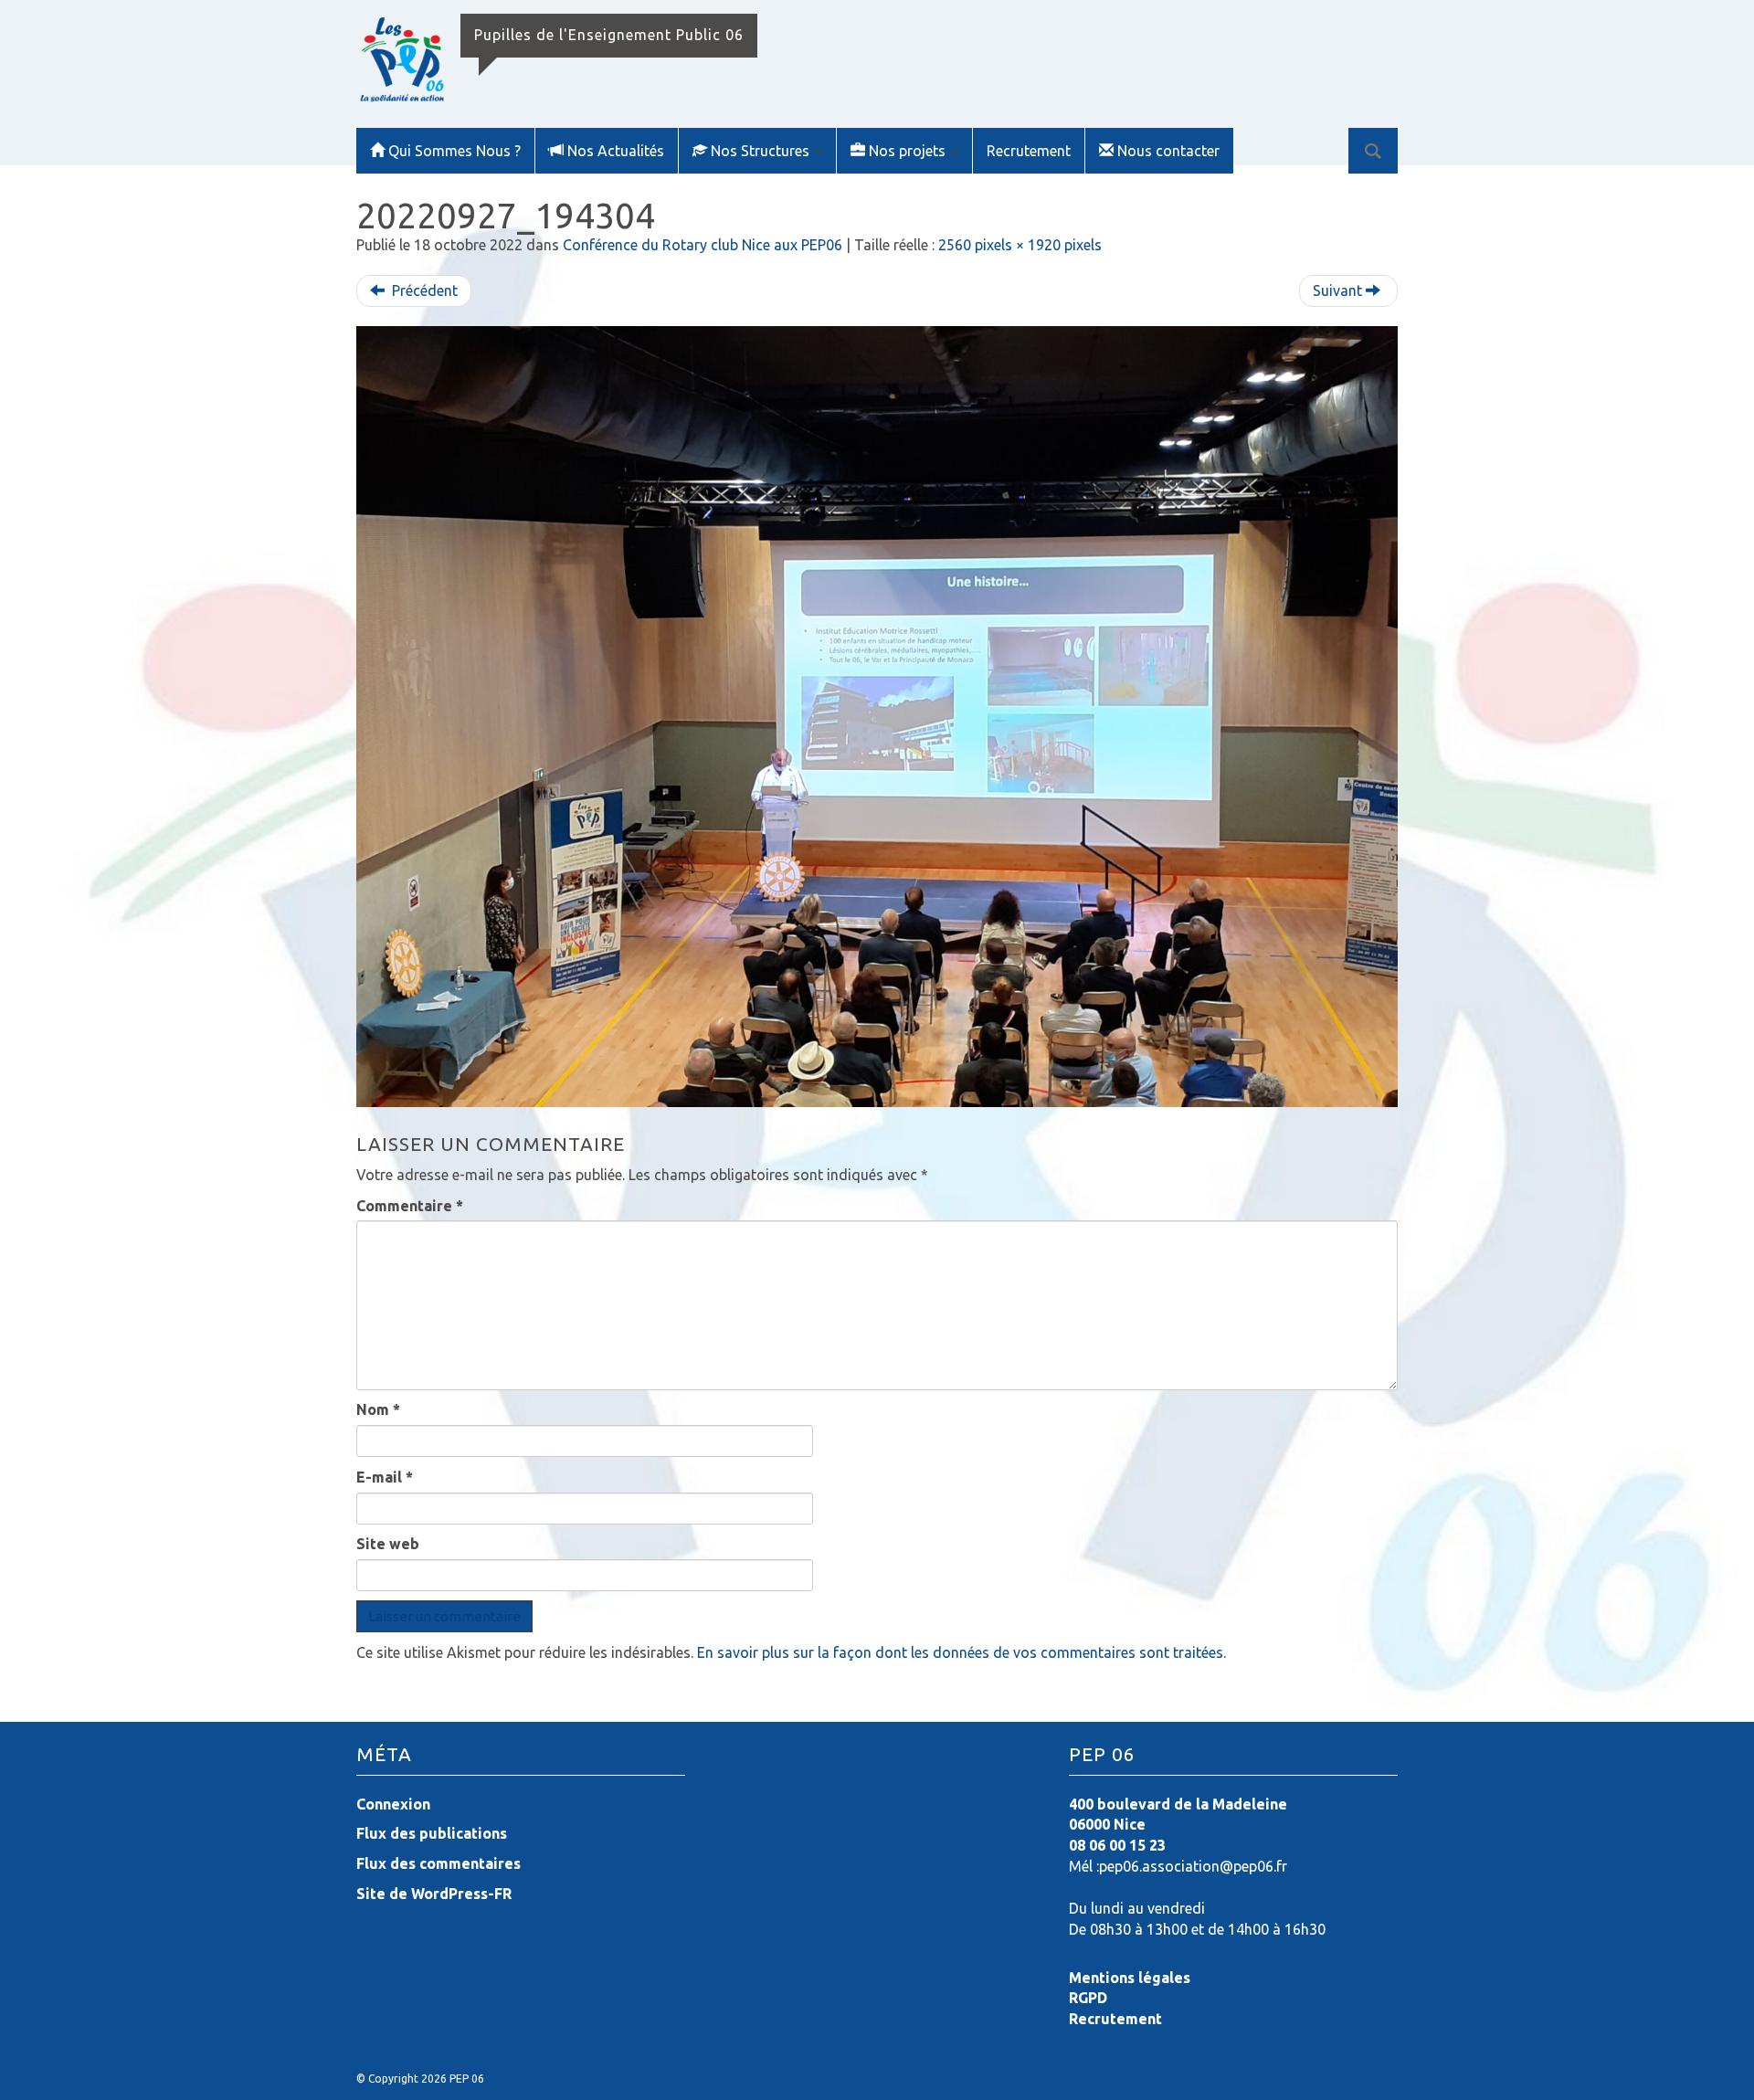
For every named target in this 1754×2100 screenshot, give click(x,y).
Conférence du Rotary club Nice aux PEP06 (703, 245)
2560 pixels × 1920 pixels (1020, 245)
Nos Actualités (616, 151)
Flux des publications (432, 1833)
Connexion (393, 1804)
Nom (378, 1409)
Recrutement (1029, 151)
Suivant (1339, 290)
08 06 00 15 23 (1117, 1845)
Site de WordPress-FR (434, 1894)
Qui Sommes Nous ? (454, 151)
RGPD (1088, 1998)
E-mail (385, 1477)
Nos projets (909, 151)
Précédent (423, 290)
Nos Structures (762, 151)
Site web (388, 1544)
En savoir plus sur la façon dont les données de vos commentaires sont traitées (960, 1652)
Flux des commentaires (438, 1863)
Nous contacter (1168, 151)
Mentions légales (1130, 1978)
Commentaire (410, 1206)
